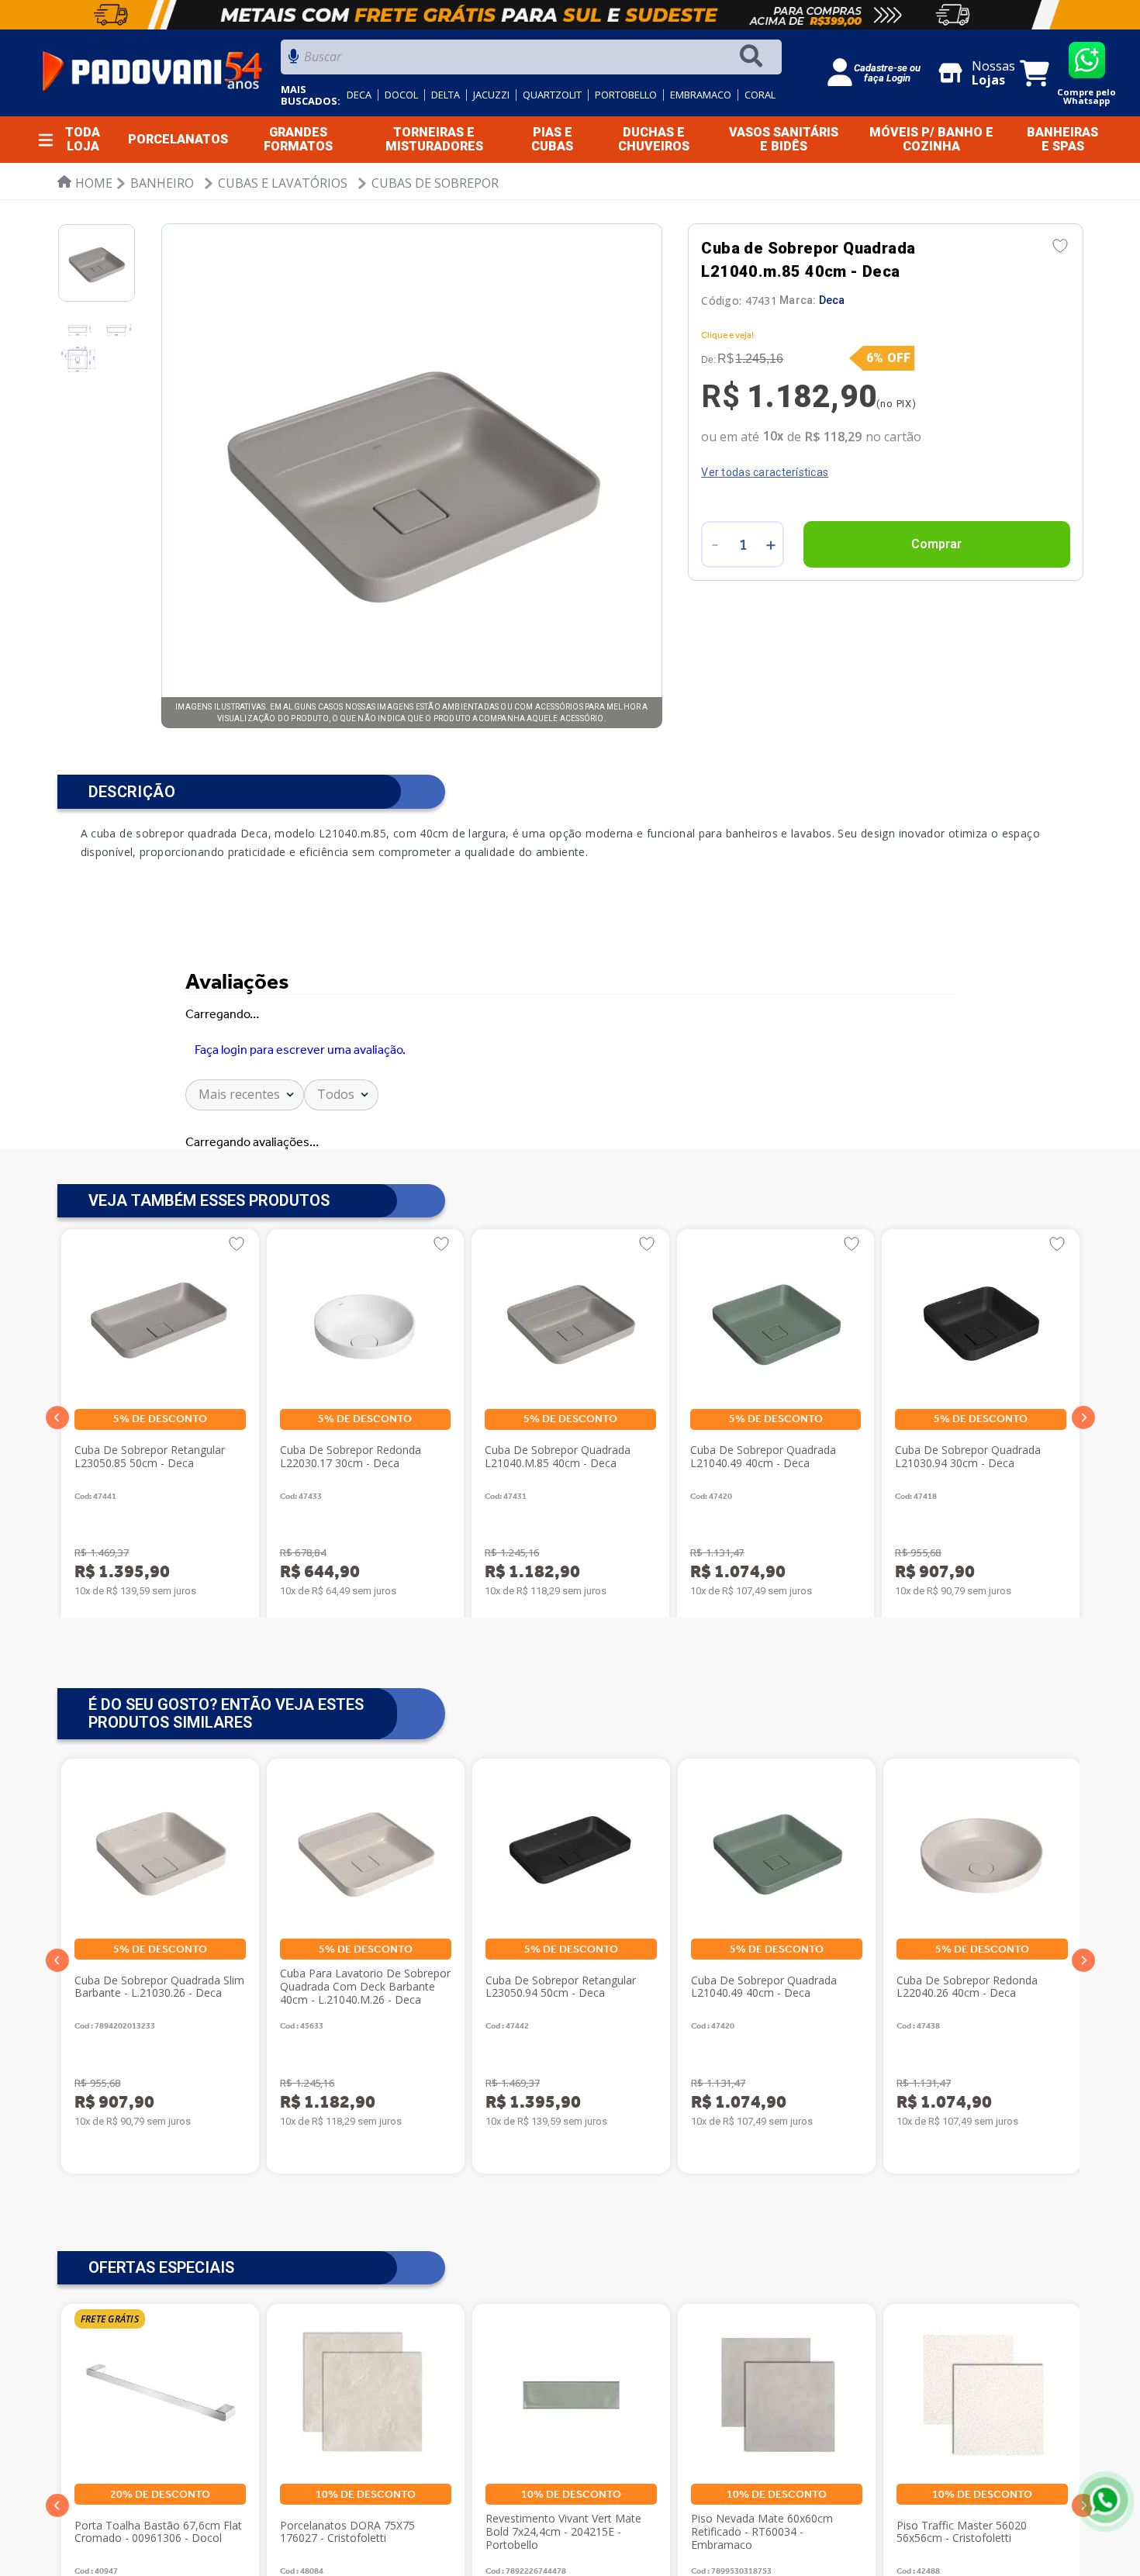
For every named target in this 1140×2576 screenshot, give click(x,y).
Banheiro (162, 183)
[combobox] (531, 61)
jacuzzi (491, 95)
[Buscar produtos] (755, 57)
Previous (57, 1960)
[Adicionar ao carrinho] (936, 544)
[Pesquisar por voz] (294, 61)
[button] (57, 1417)
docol (401, 95)
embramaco (701, 95)
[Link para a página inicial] (85, 183)
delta (446, 95)
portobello (626, 95)
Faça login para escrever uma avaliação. (300, 1050)
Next (1083, 1960)
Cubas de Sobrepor (435, 183)
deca (359, 95)
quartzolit (552, 95)
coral (760, 95)
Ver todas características (765, 472)
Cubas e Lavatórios (283, 183)
